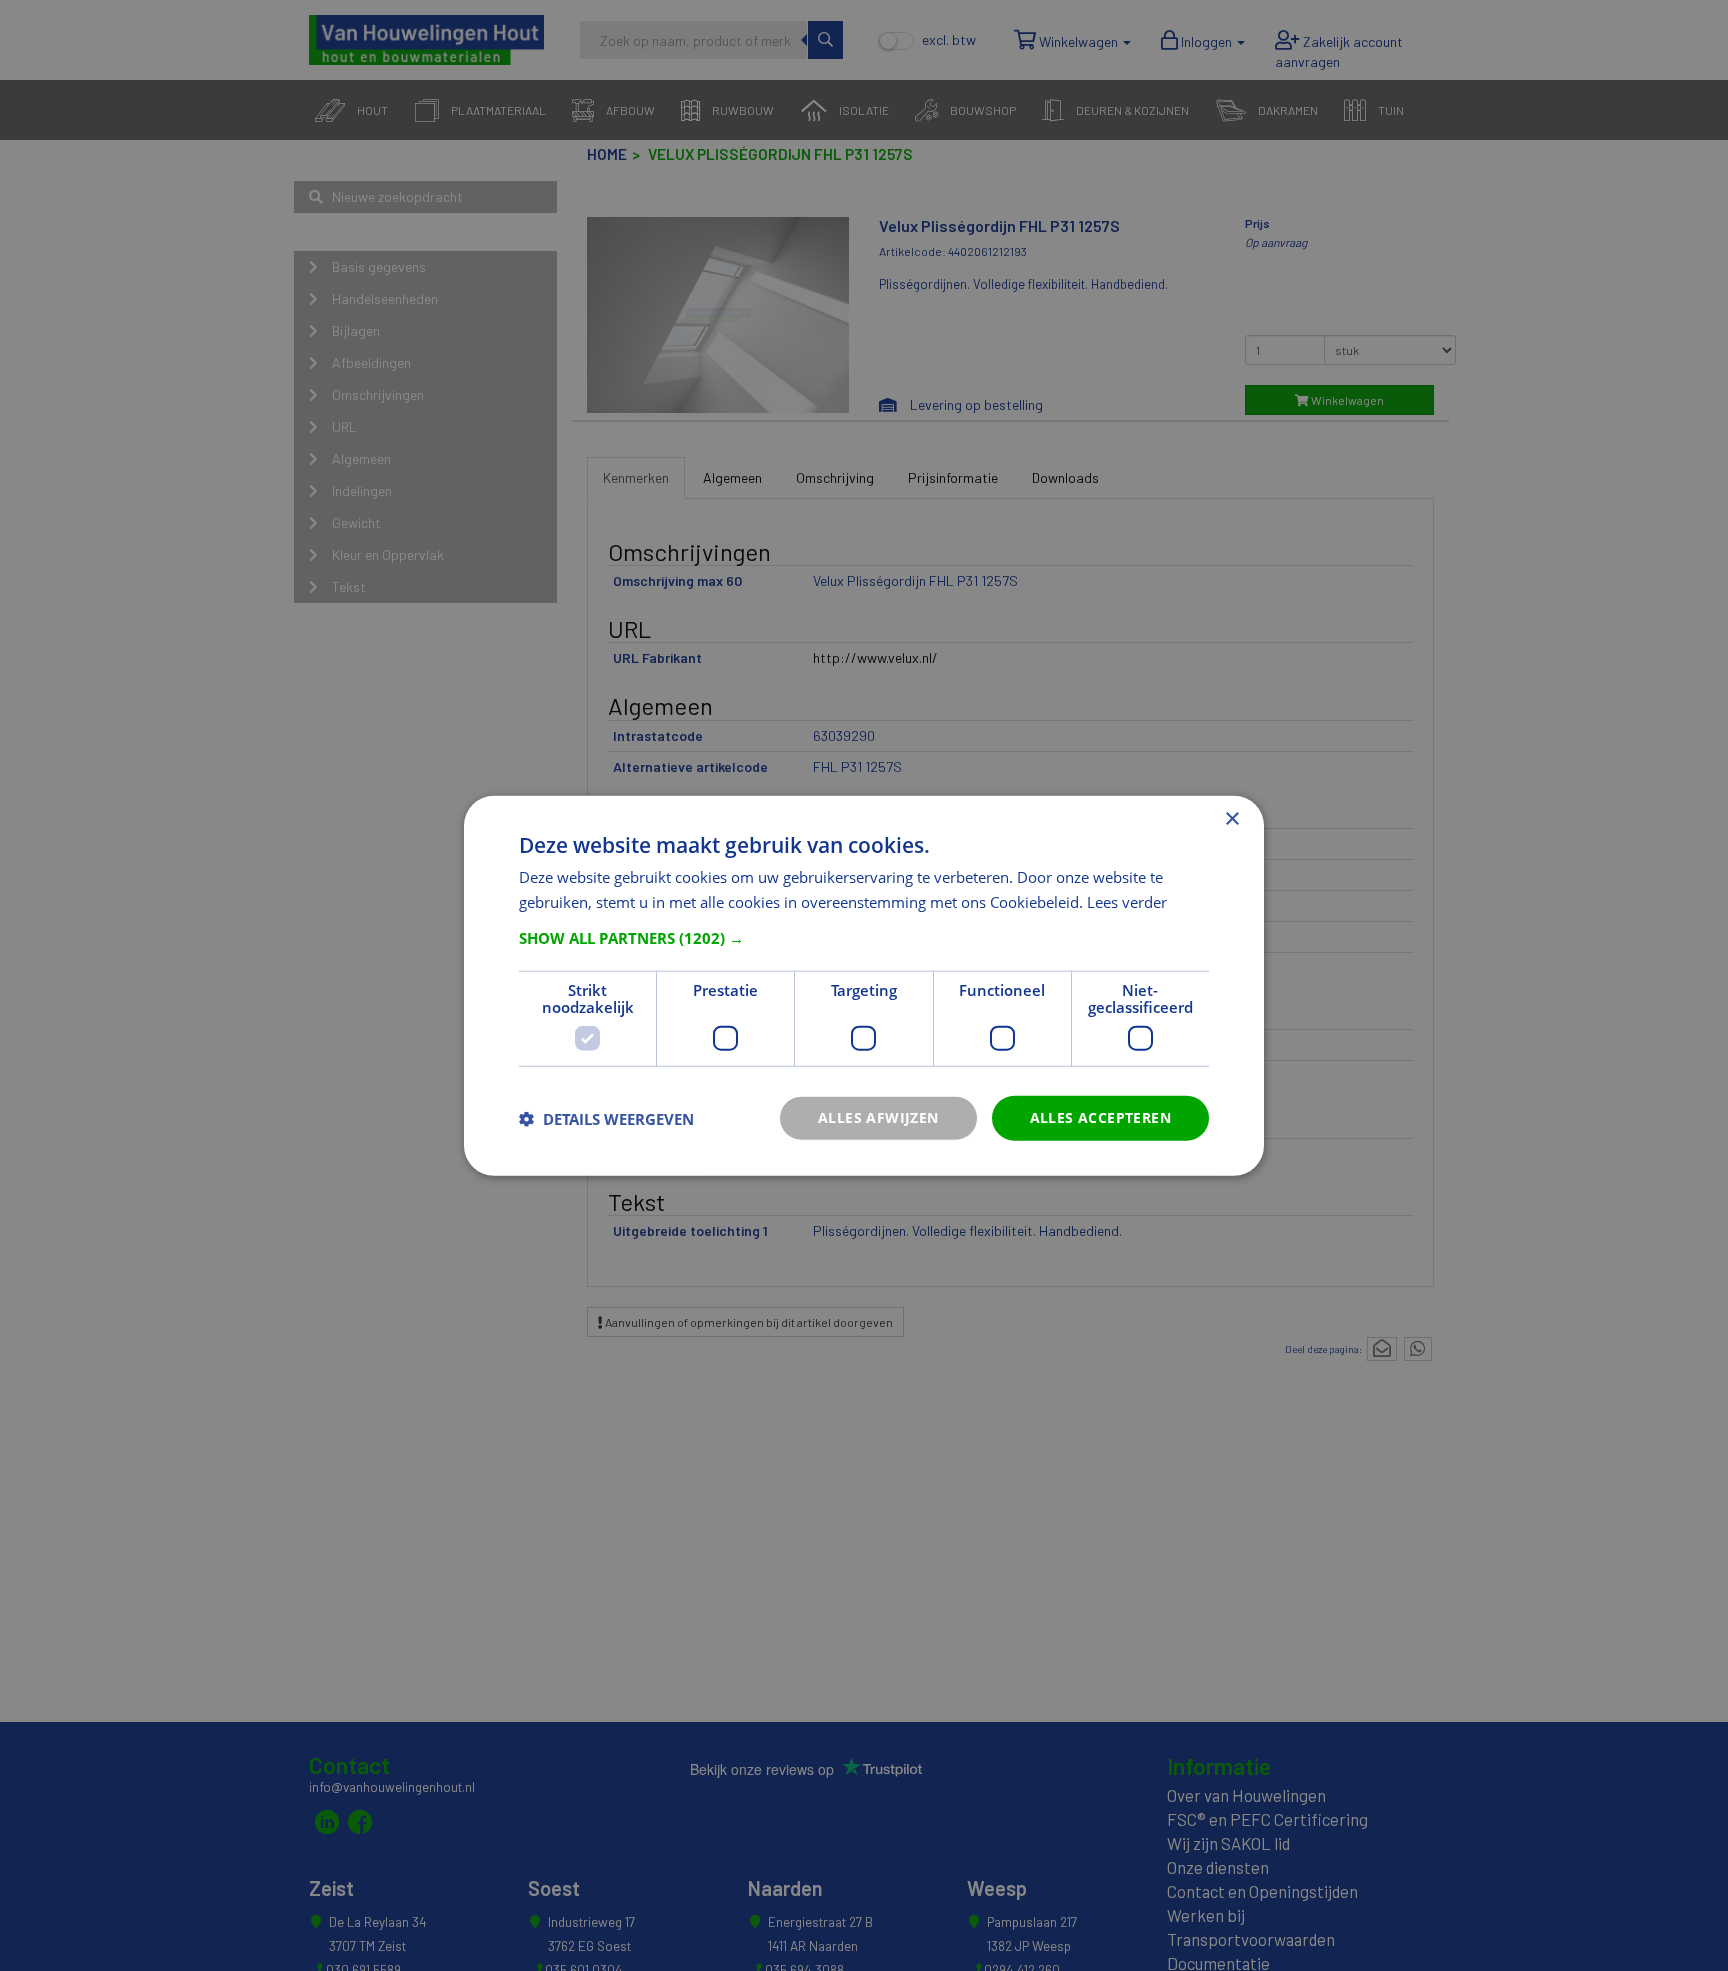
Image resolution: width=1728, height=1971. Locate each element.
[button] (864, 938)
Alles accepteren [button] (1100, 1117)
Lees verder (1127, 901)
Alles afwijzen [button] (878, 1117)
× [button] (1231, 818)
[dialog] (864, 985)
